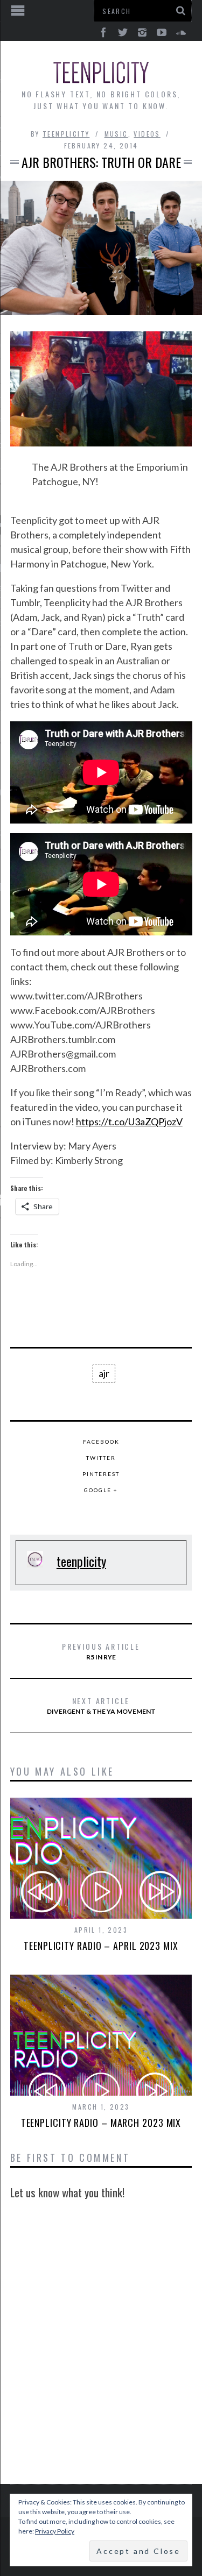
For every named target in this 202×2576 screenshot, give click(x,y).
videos (147, 134)
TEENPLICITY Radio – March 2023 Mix (101, 2123)
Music (116, 134)
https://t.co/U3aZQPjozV (129, 1122)
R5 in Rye (101, 1651)
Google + (101, 1490)
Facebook (101, 1442)
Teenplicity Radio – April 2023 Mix (101, 1946)
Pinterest (101, 1474)
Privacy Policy (55, 2531)
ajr (104, 1373)
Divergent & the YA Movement (101, 1705)
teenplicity (66, 134)
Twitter (101, 1458)
